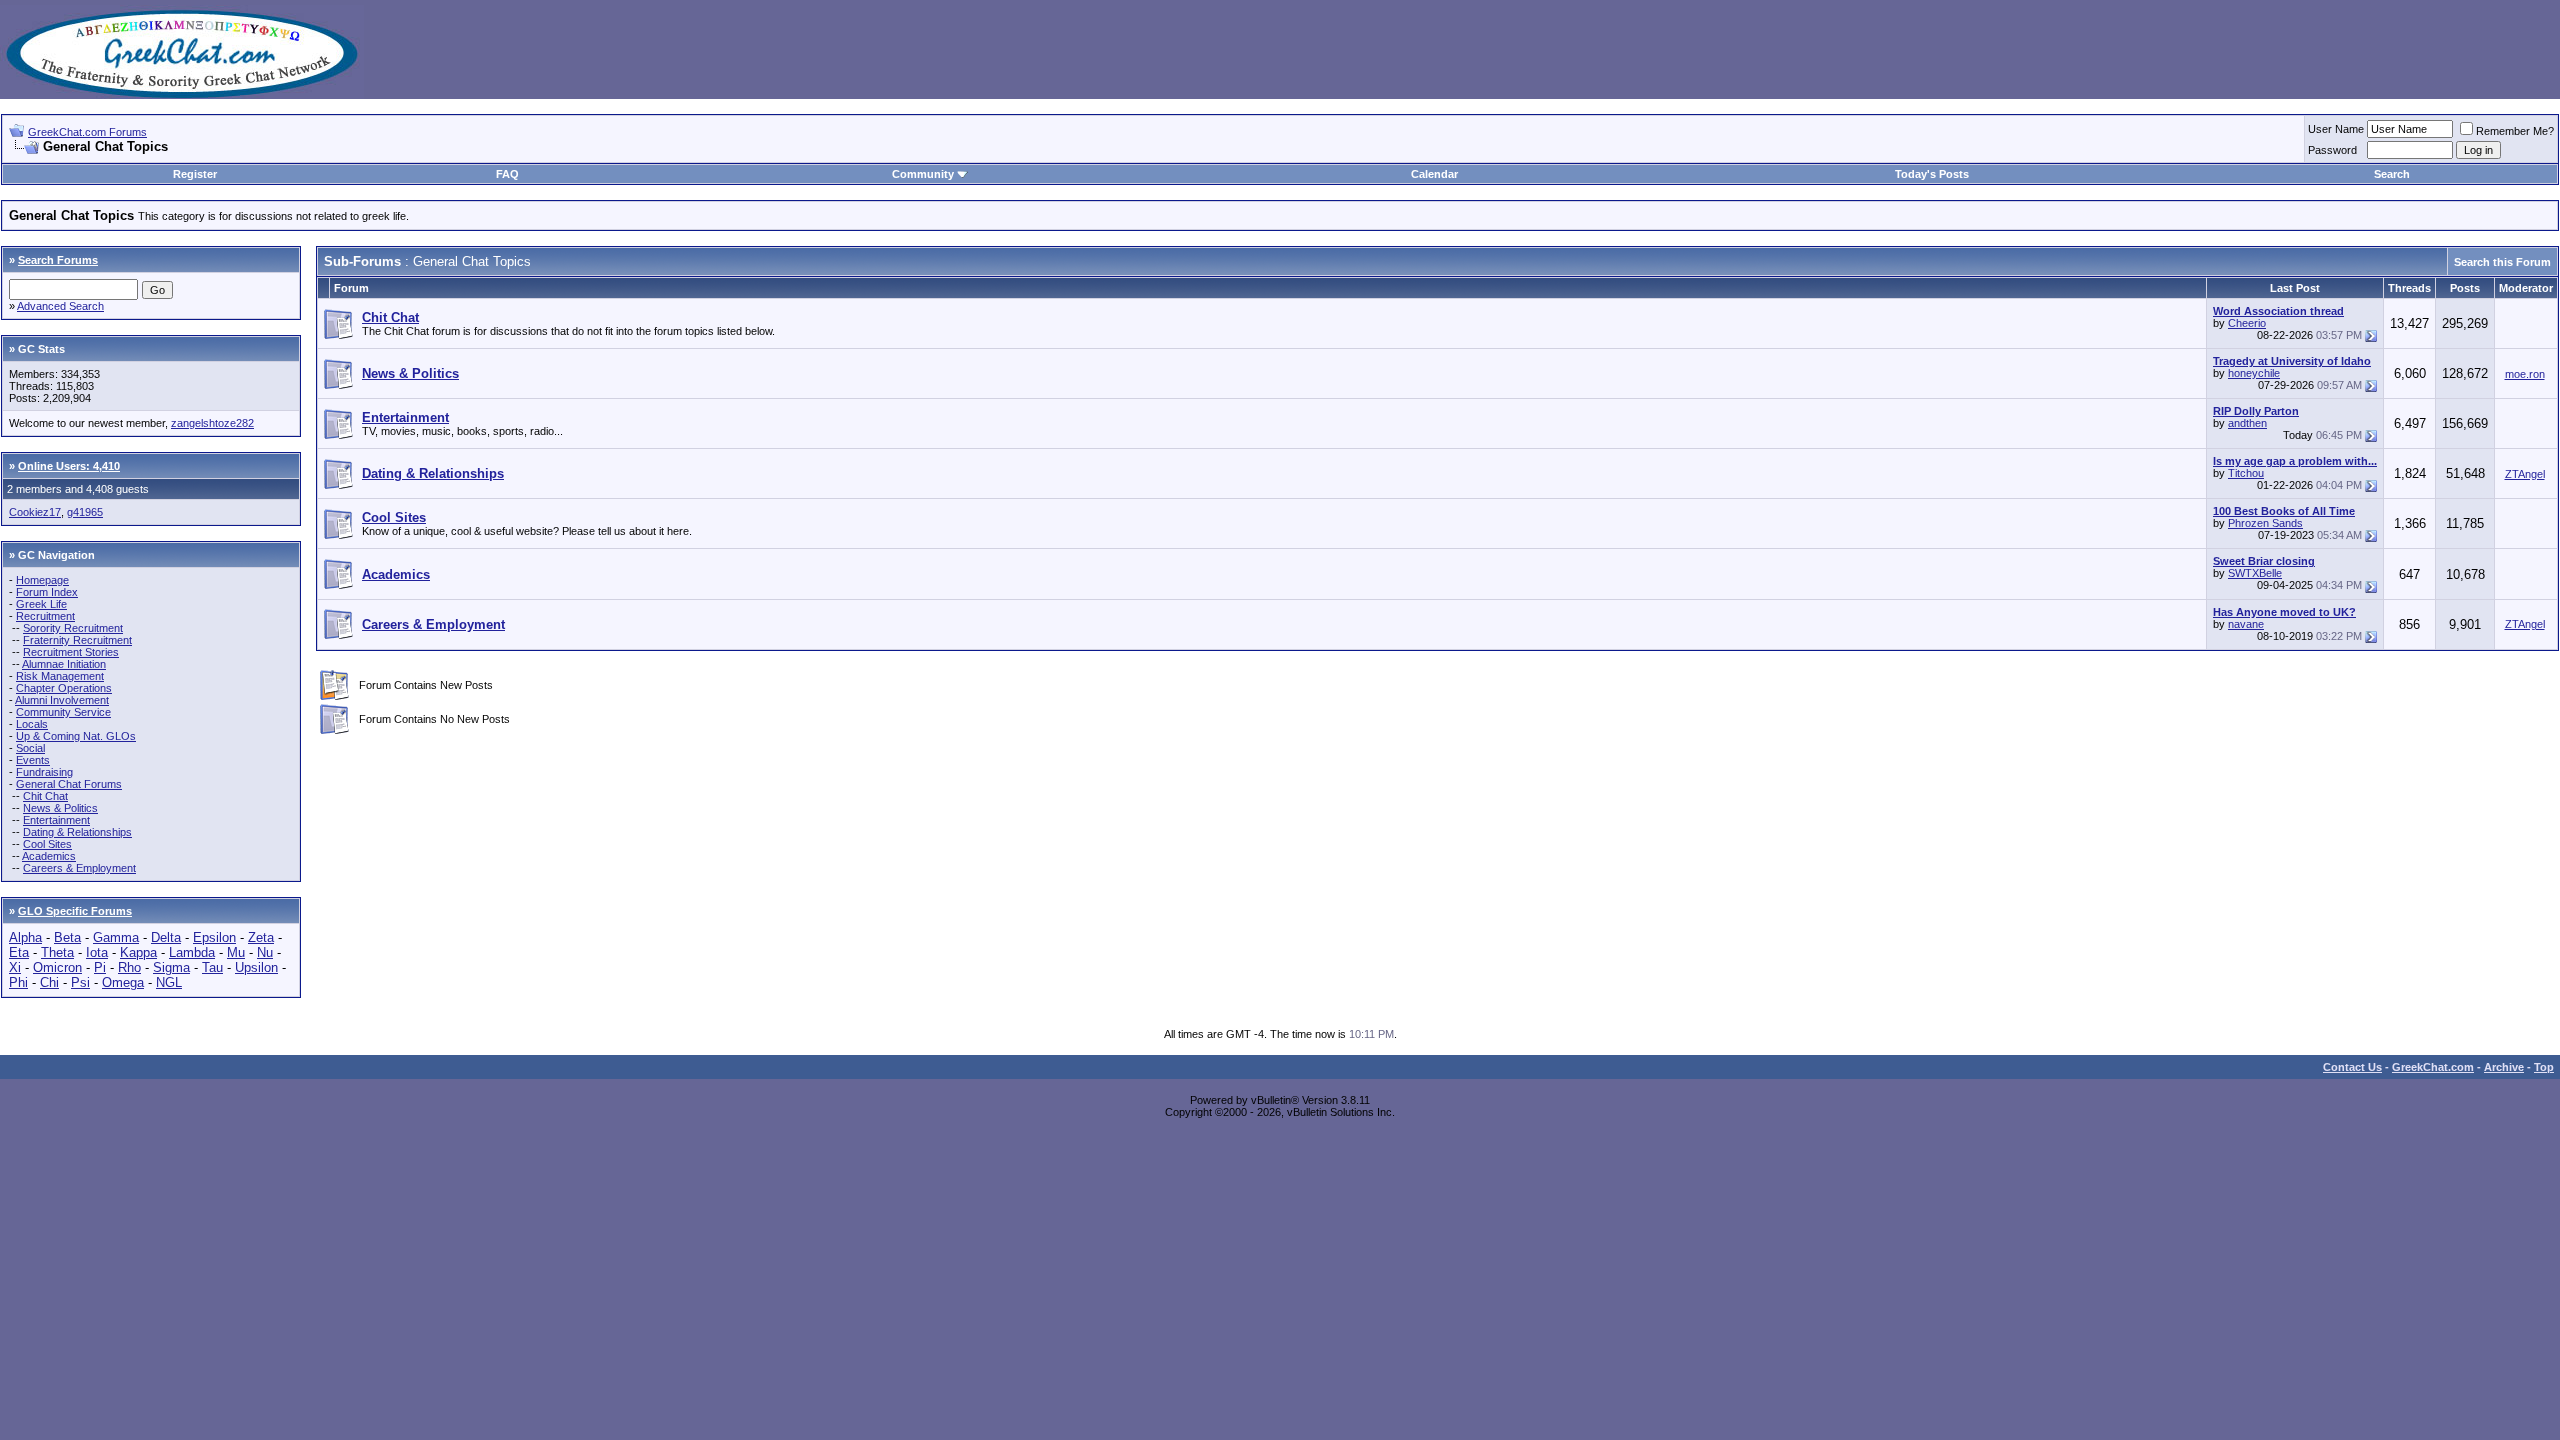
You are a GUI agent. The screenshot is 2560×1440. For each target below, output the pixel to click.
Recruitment (45, 616)
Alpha (25, 937)
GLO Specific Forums (75, 911)
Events (33, 760)
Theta (57, 952)
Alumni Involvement (62, 700)
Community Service (63, 712)
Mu (236, 952)
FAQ (507, 174)
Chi (49, 982)
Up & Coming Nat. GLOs (76, 736)
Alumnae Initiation (64, 664)
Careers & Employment (79, 868)
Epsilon (214, 937)
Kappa (138, 952)
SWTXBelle (2255, 573)
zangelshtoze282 (212, 423)
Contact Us (2352, 1067)
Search (2392, 174)
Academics (49, 856)
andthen (2247, 423)
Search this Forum (2502, 262)
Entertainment (56, 820)
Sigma (171, 967)
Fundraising (44, 772)
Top (2544, 1067)
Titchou (2246, 473)
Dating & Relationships (77, 832)
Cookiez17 (35, 512)
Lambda (192, 952)
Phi (18, 982)
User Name (2336, 129)
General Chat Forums (69, 784)
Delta (166, 937)
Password (2332, 150)
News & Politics (60, 808)
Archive (2504, 1067)
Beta (67, 937)
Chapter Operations (64, 688)
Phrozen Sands (2265, 523)
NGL (169, 982)
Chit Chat (45, 796)
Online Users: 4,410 (69, 466)
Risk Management (60, 676)
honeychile (2254, 373)
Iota (97, 952)
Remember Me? (2515, 131)
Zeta (261, 937)
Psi (80, 982)
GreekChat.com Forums (87, 132)
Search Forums (58, 260)
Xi (15, 967)
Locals (32, 724)
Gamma (116, 937)
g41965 (85, 512)
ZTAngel (2525, 474)
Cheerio (2247, 323)
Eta (19, 952)
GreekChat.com (2433, 1067)
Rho (129, 967)
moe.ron (2525, 374)
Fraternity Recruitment (77, 640)
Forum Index (47, 592)
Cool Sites (47, 844)
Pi (100, 967)
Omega (123, 982)
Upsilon (256, 967)
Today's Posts (1932, 174)
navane (2246, 624)
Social (30, 748)
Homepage (42, 580)
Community (923, 174)
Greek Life (41, 604)
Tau (212, 967)
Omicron (57, 967)
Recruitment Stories (71, 652)
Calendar (1434, 174)
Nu (265, 952)
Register (195, 174)
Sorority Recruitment (73, 628)
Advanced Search (60, 306)
